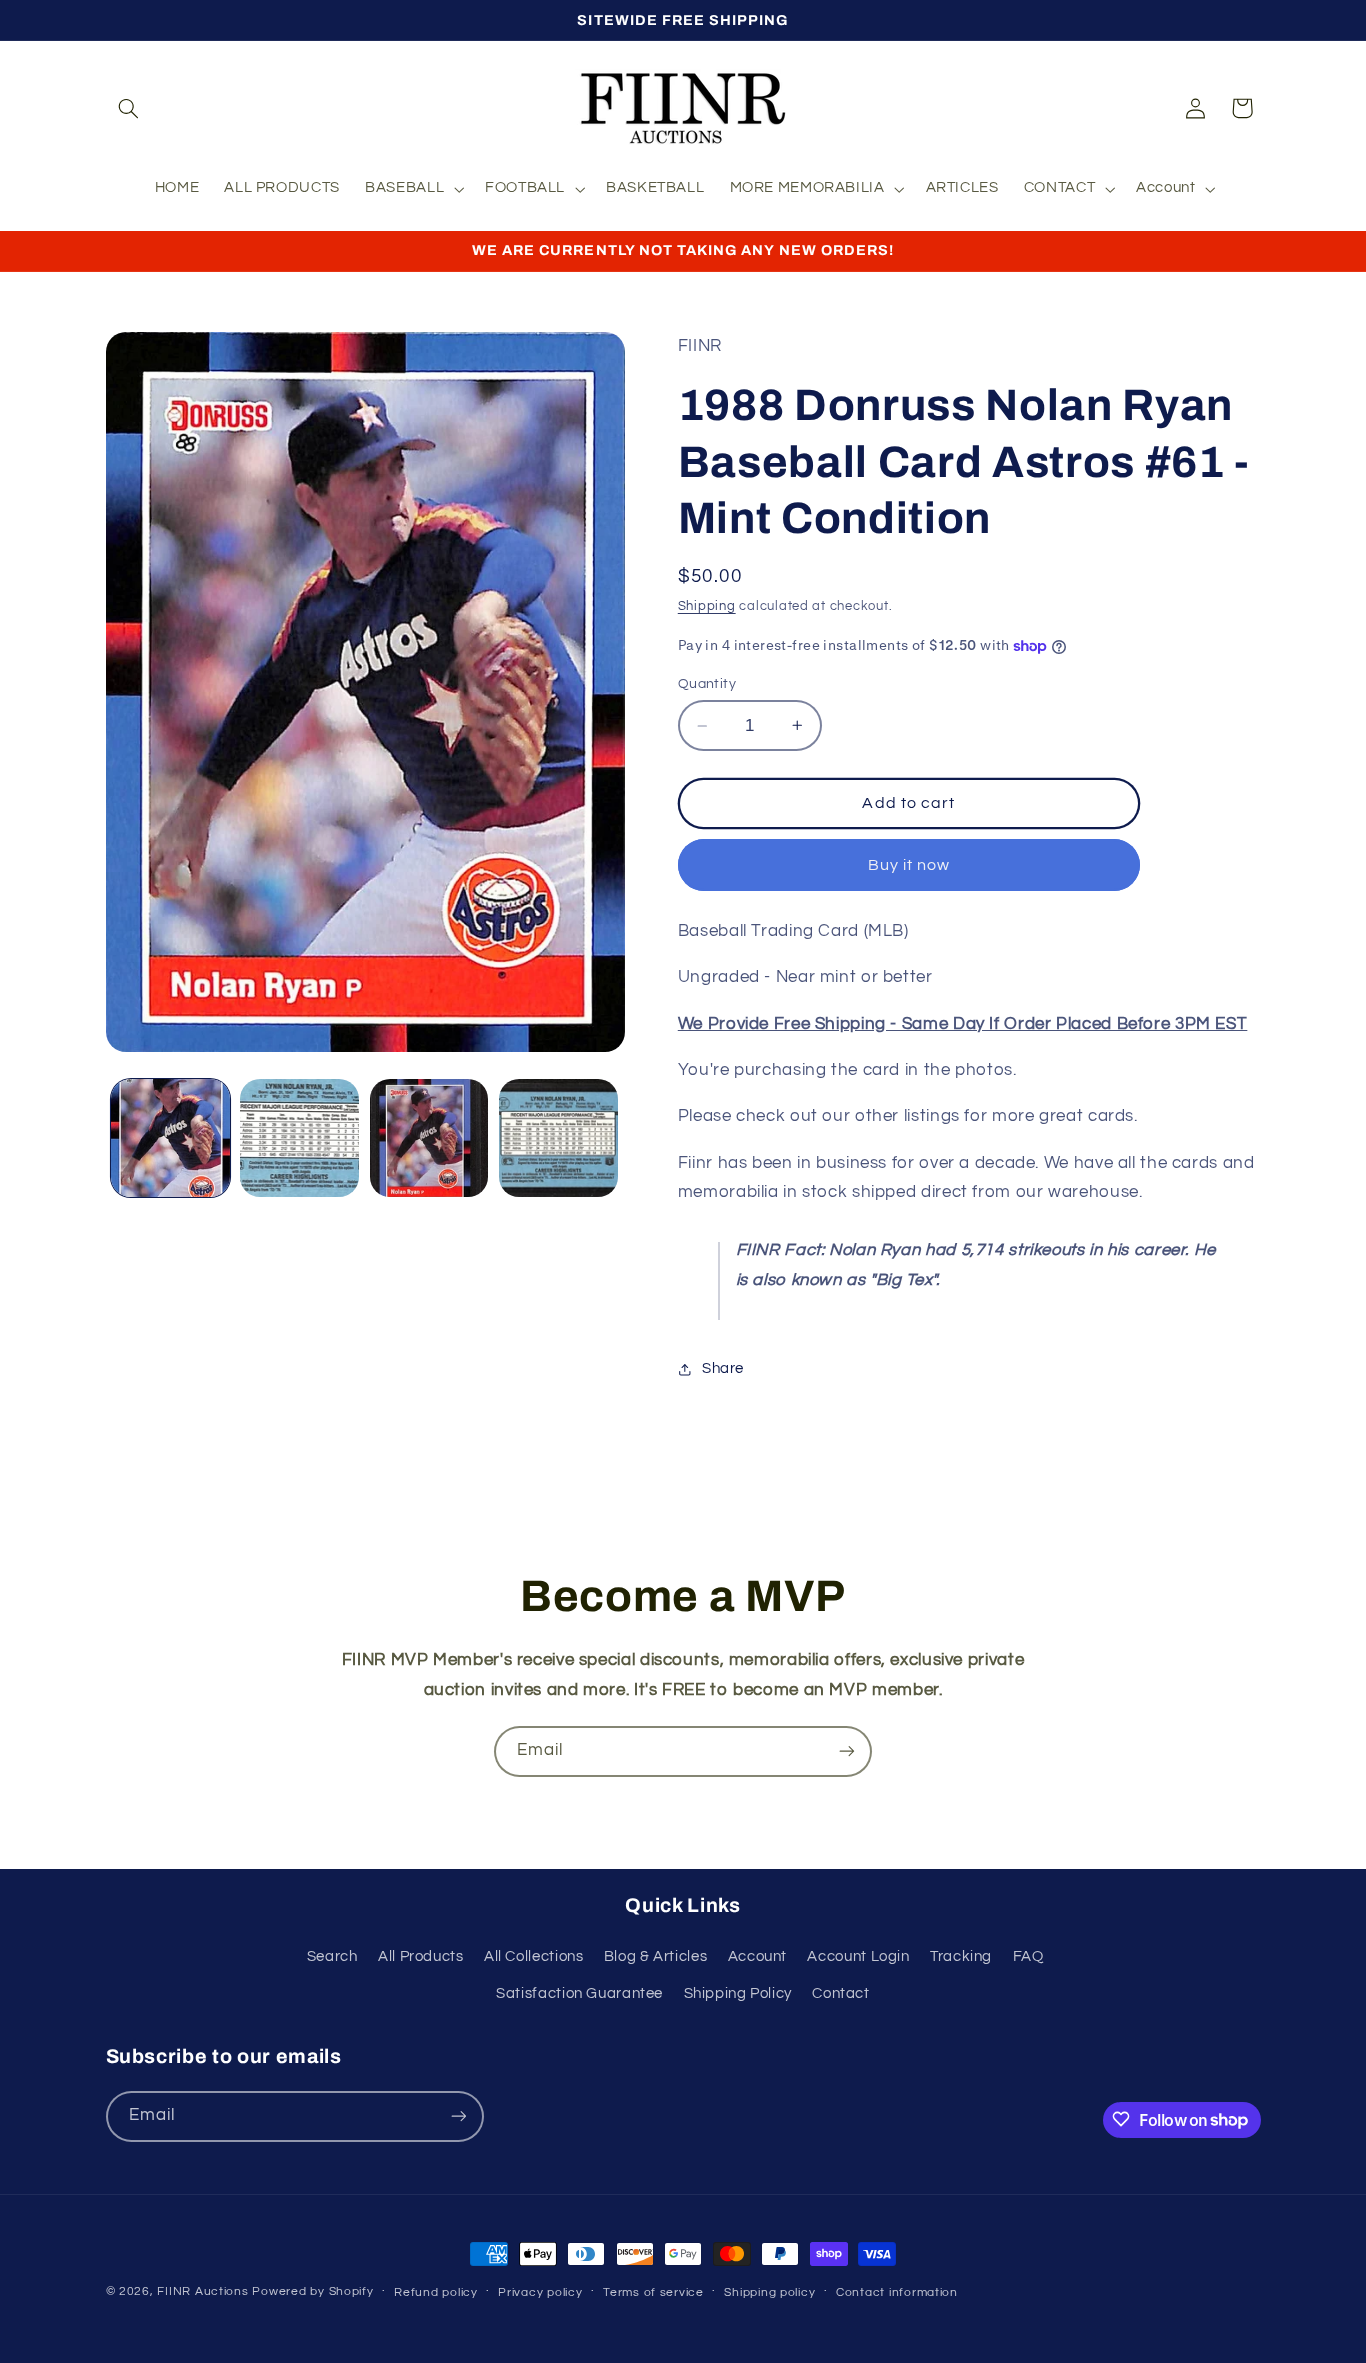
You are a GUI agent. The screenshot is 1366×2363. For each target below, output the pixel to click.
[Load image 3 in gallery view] (429, 1138)
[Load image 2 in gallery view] (299, 1138)
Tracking (961, 1957)
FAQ (1028, 1957)
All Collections (533, 1957)
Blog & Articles (655, 1957)
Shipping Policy (738, 1993)
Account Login (858, 1957)
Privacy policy (540, 2292)
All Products (421, 1957)
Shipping (707, 606)
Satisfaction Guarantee (579, 1993)
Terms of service (653, 2292)
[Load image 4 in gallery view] (558, 1138)
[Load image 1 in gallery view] (170, 1138)
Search (332, 1957)
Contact (840, 1993)
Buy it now (909, 865)
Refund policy (436, 2292)
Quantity (707, 684)
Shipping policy (769, 2292)
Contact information (897, 2292)
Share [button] (723, 1368)
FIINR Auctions (204, 2291)
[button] (129, 108)
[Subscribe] (847, 1751)
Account (757, 1957)
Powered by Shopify (312, 2291)
